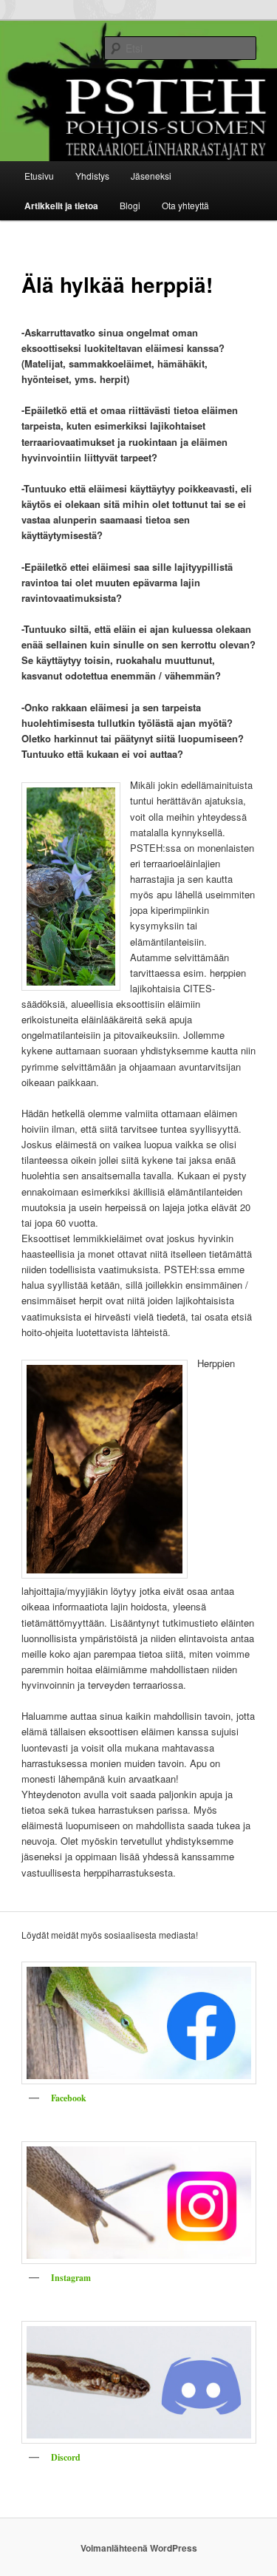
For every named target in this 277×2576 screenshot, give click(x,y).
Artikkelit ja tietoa (61, 206)
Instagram (71, 2278)
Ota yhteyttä (185, 205)
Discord (66, 2457)
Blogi (130, 205)
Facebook (69, 2098)
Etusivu (39, 176)
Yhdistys (92, 176)
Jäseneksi (151, 176)
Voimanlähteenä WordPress (139, 2548)
